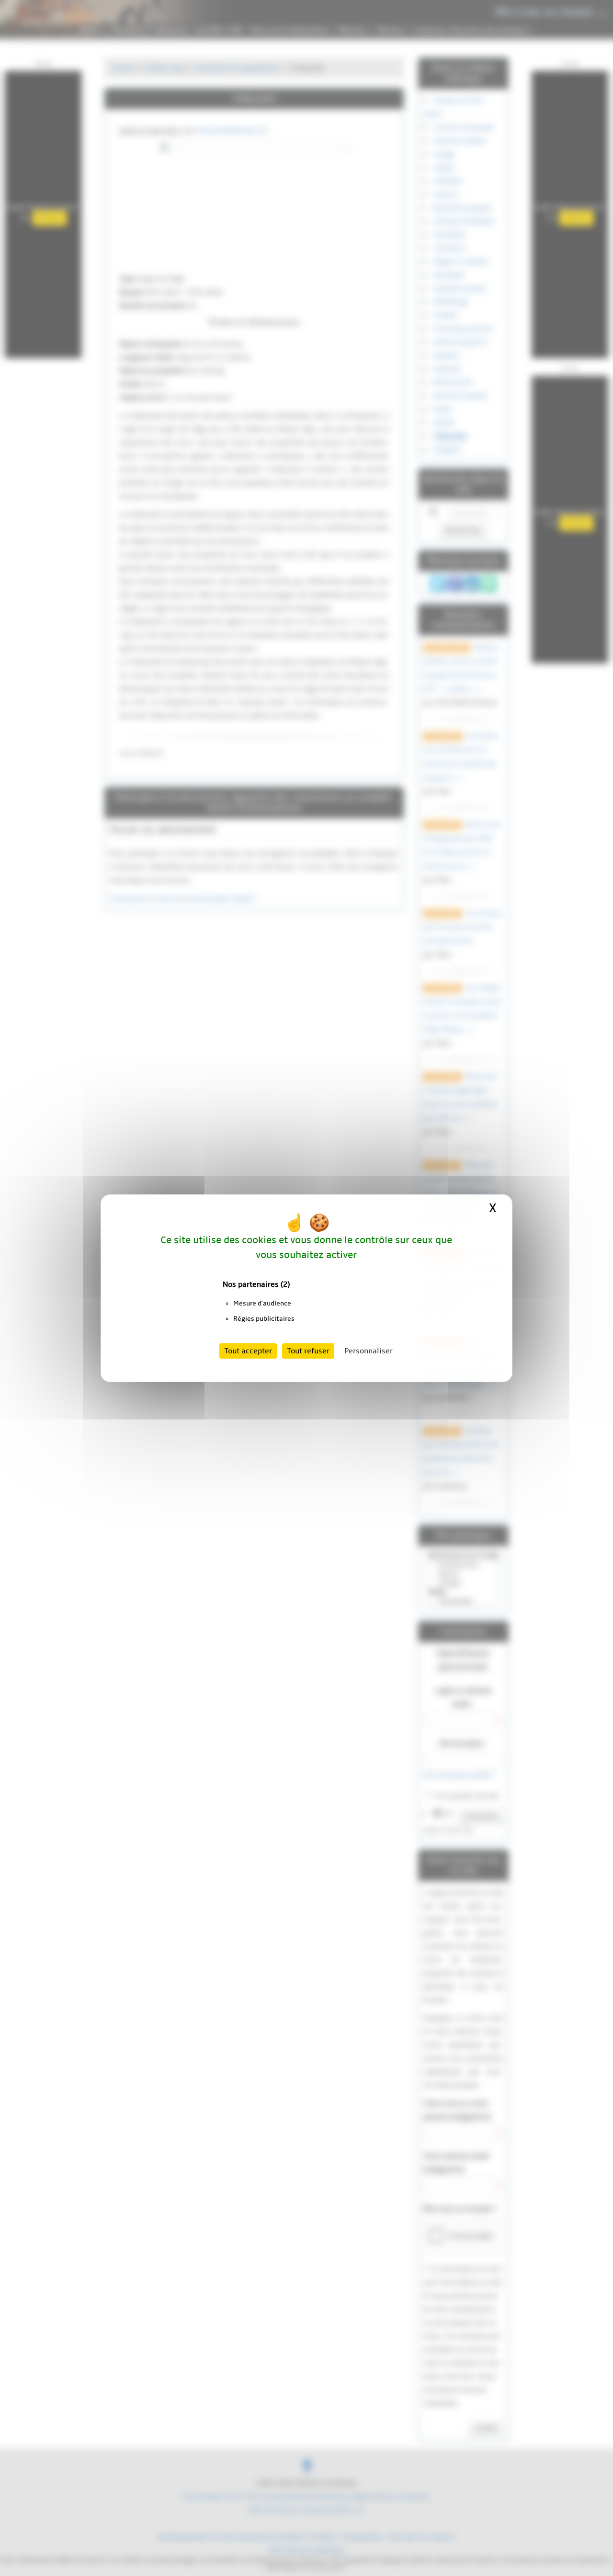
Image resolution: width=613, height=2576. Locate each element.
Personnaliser (369, 1351)
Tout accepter (248, 1351)
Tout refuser (308, 1351)
